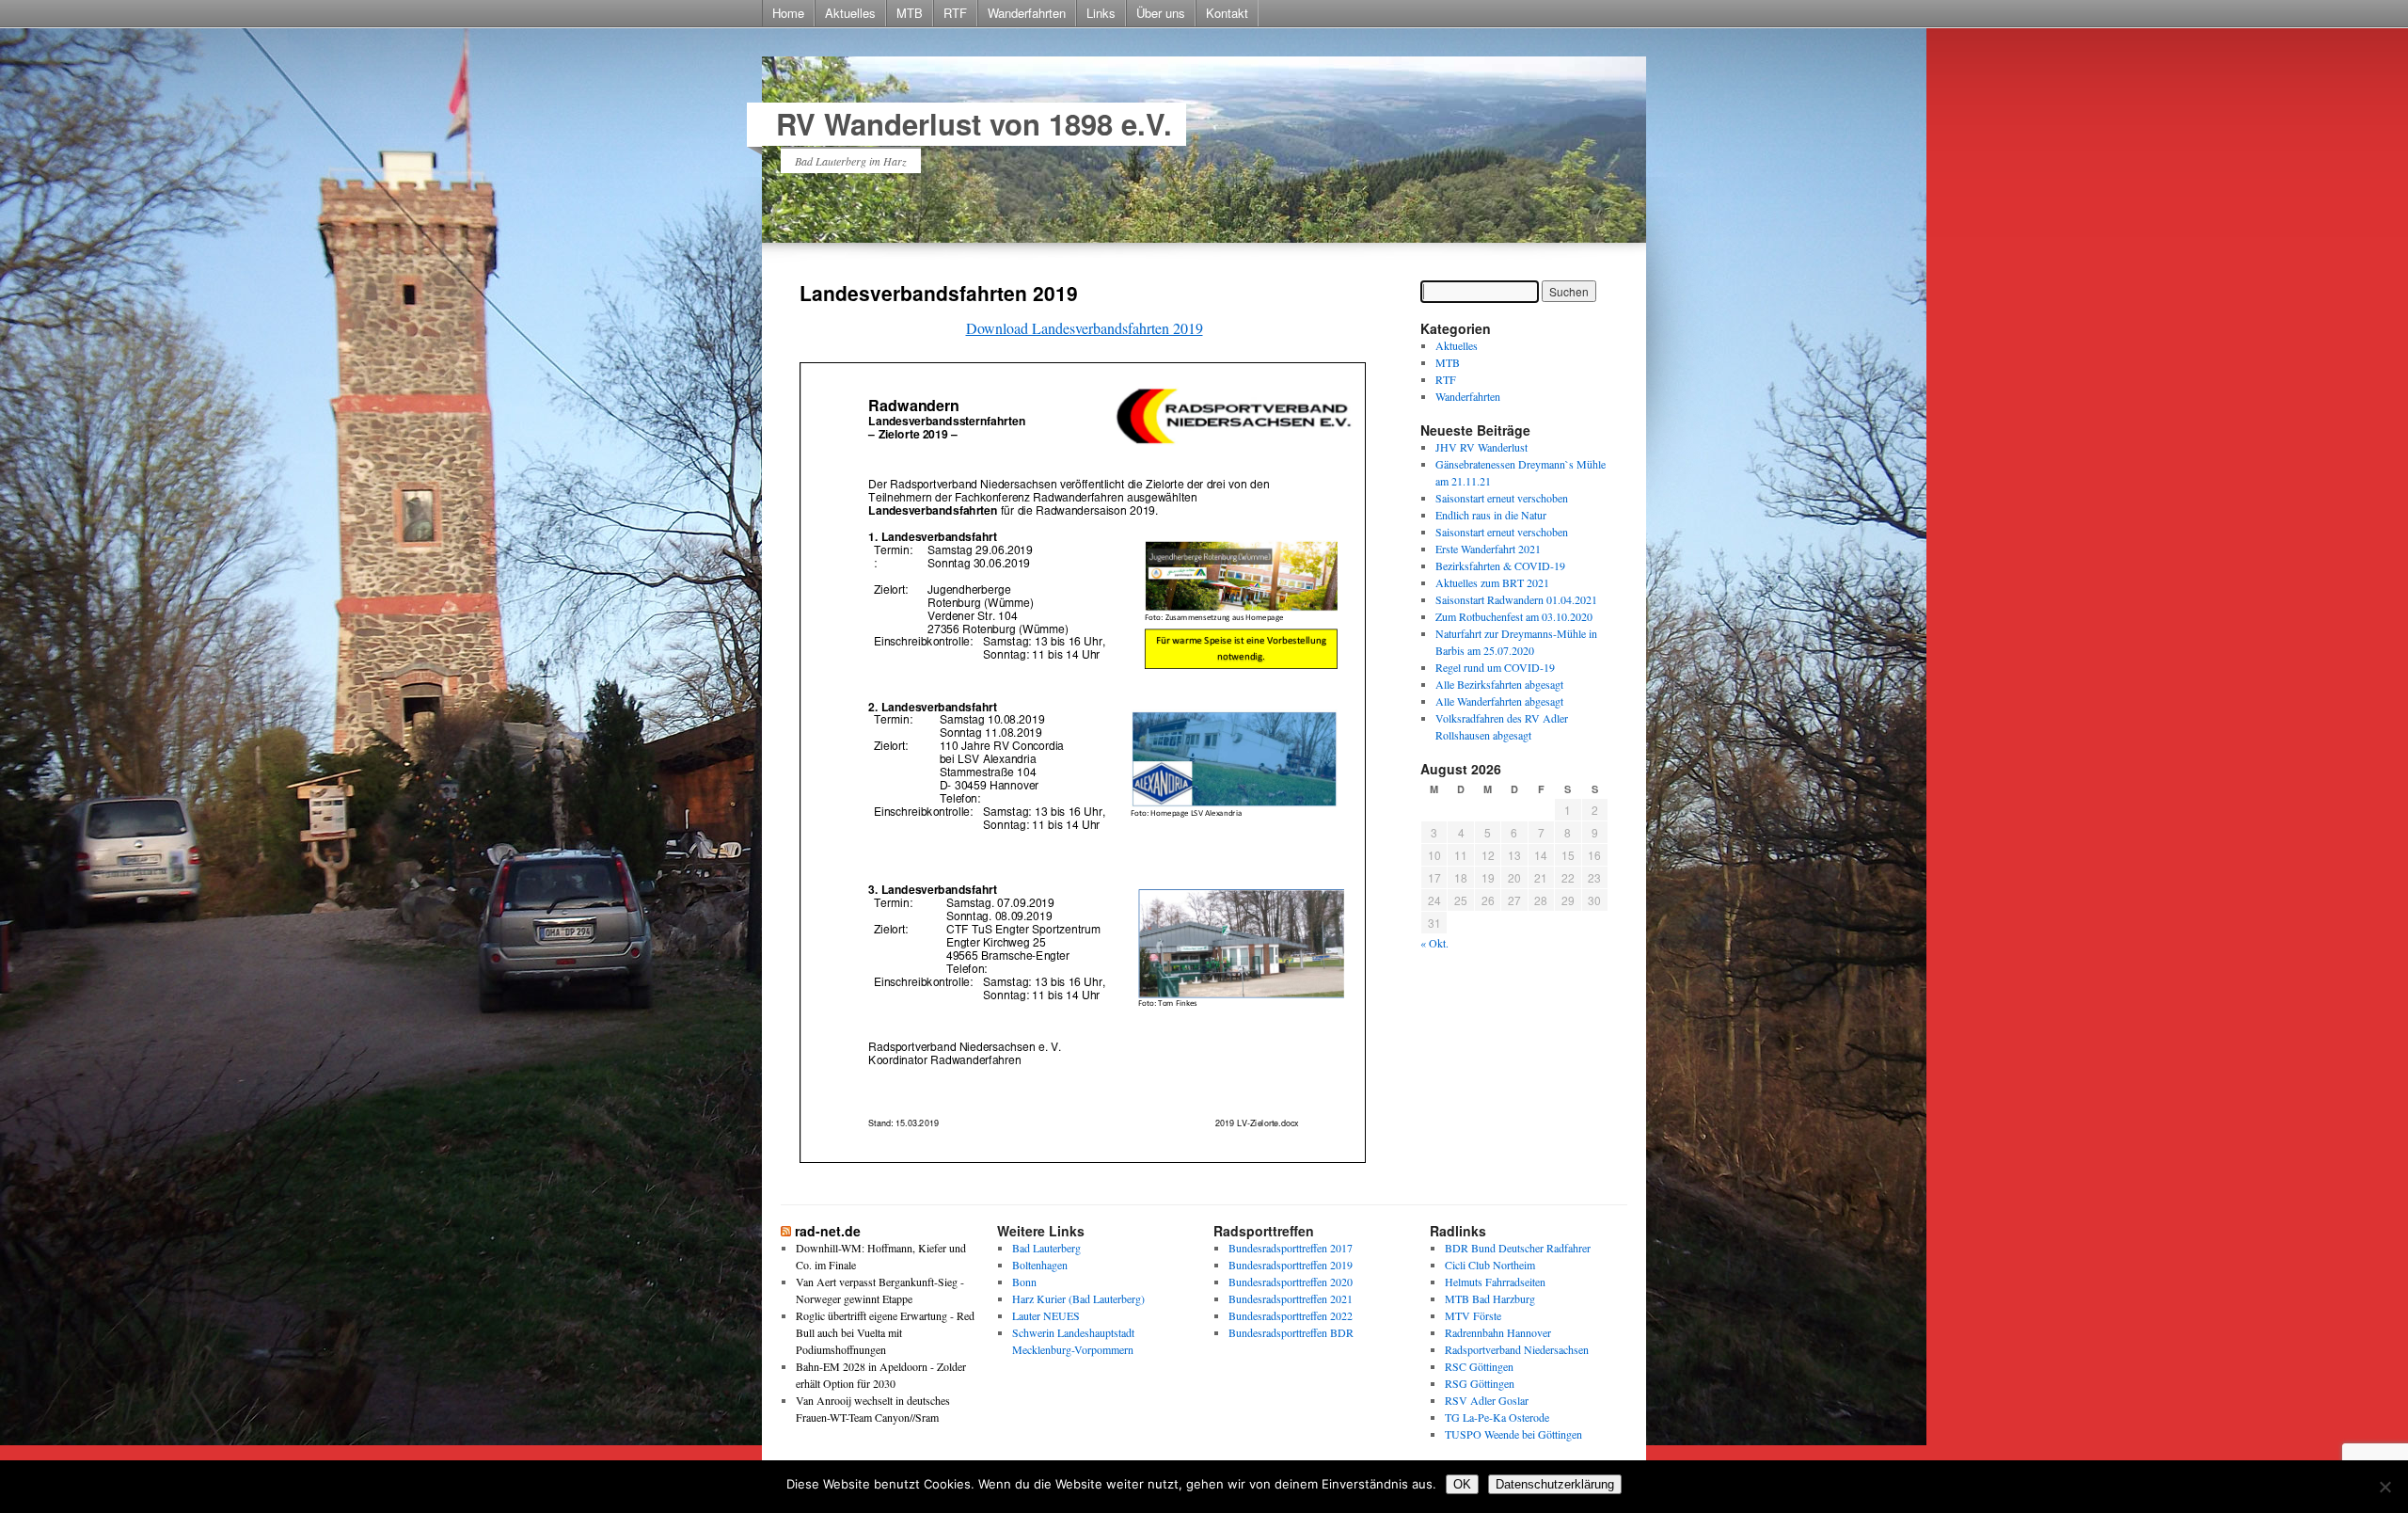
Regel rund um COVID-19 (1495, 667)
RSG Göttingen (1480, 1383)
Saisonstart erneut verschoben (1502, 498)
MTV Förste (1473, 1315)
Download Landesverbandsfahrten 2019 (1085, 328)
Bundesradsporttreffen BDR (1291, 1332)
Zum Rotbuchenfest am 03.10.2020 (1514, 616)
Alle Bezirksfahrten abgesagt (1499, 684)
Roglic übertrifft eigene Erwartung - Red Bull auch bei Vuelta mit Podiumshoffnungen (885, 1332)
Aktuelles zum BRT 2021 (1492, 582)
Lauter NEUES (1046, 1315)
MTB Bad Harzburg (1490, 1298)
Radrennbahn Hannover (1498, 1332)
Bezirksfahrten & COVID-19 (1500, 565)
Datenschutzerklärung (1555, 1484)
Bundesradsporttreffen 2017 (1291, 1248)
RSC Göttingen (1479, 1366)
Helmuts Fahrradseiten (1495, 1282)
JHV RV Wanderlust (1481, 447)
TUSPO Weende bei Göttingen (1513, 1434)
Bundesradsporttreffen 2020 (1291, 1282)
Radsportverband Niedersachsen (1517, 1349)
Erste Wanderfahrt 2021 (1488, 549)
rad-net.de (828, 1231)
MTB (910, 13)
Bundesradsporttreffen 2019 (1291, 1265)
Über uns (1161, 13)
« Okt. (1434, 943)
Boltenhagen (1040, 1265)
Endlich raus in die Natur (1491, 515)
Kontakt (1227, 13)
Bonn (1024, 1282)
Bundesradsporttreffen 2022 (1291, 1315)
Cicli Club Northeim (1490, 1265)
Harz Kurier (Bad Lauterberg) (1078, 1298)
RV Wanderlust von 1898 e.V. (974, 124)
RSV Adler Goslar (1487, 1400)
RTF (955, 13)
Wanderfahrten (1027, 13)
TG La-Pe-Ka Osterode (1497, 1417)
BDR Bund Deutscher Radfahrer (1518, 1248)
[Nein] (2384, 1487)
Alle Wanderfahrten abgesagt (1499, 701)
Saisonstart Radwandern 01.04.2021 (1516, 599)
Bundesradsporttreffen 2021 (1291, 1298)
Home (788, 13)
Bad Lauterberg (1046, 1248)
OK (1462, 1484)
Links (1101, 13)
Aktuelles (850, 13)
